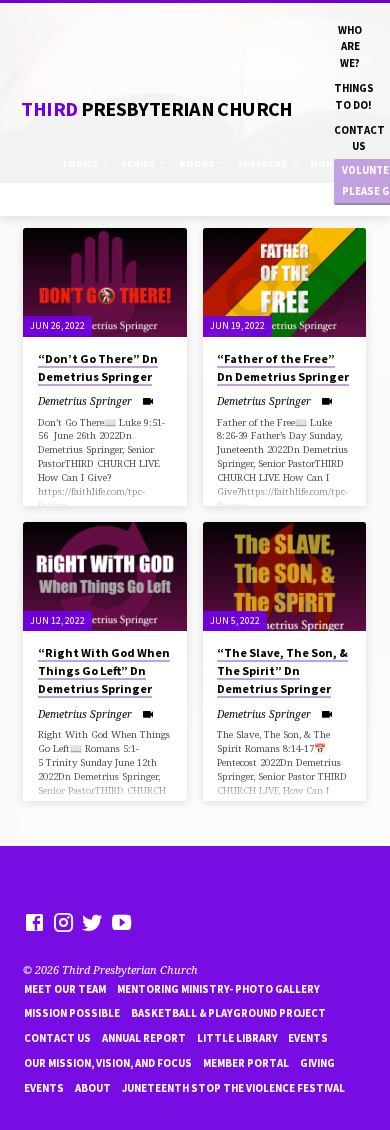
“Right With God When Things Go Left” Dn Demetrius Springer (104, 670)
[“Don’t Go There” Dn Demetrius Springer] (104, 282)
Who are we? (350, 46)
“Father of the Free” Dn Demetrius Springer (283, 367)
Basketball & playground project (228, 1013)
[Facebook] (34, 922)
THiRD (156, 109)
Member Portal (246, 1063)
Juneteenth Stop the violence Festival (233, 1088)
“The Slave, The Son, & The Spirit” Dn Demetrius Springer (282, 670)
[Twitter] (92, 922)
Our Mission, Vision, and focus (108, 1063)
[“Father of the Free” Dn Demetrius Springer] (284, 282)
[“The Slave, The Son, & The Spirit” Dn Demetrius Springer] (284, 576)
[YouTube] (121, 922)
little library (237, 1038)
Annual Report (144, 1038)
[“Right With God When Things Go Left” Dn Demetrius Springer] (104, 576)
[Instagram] (63, 922)
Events (308, 1038)
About (93, 1088)
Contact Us (359, 138)
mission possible (72, 1013)
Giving (317, 1063)
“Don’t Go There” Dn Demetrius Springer (98, 367)
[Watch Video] (147, 401)
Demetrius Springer (85, 401)
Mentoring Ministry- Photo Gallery (218, 989)
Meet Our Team (65, 989)
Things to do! (354, 96)
